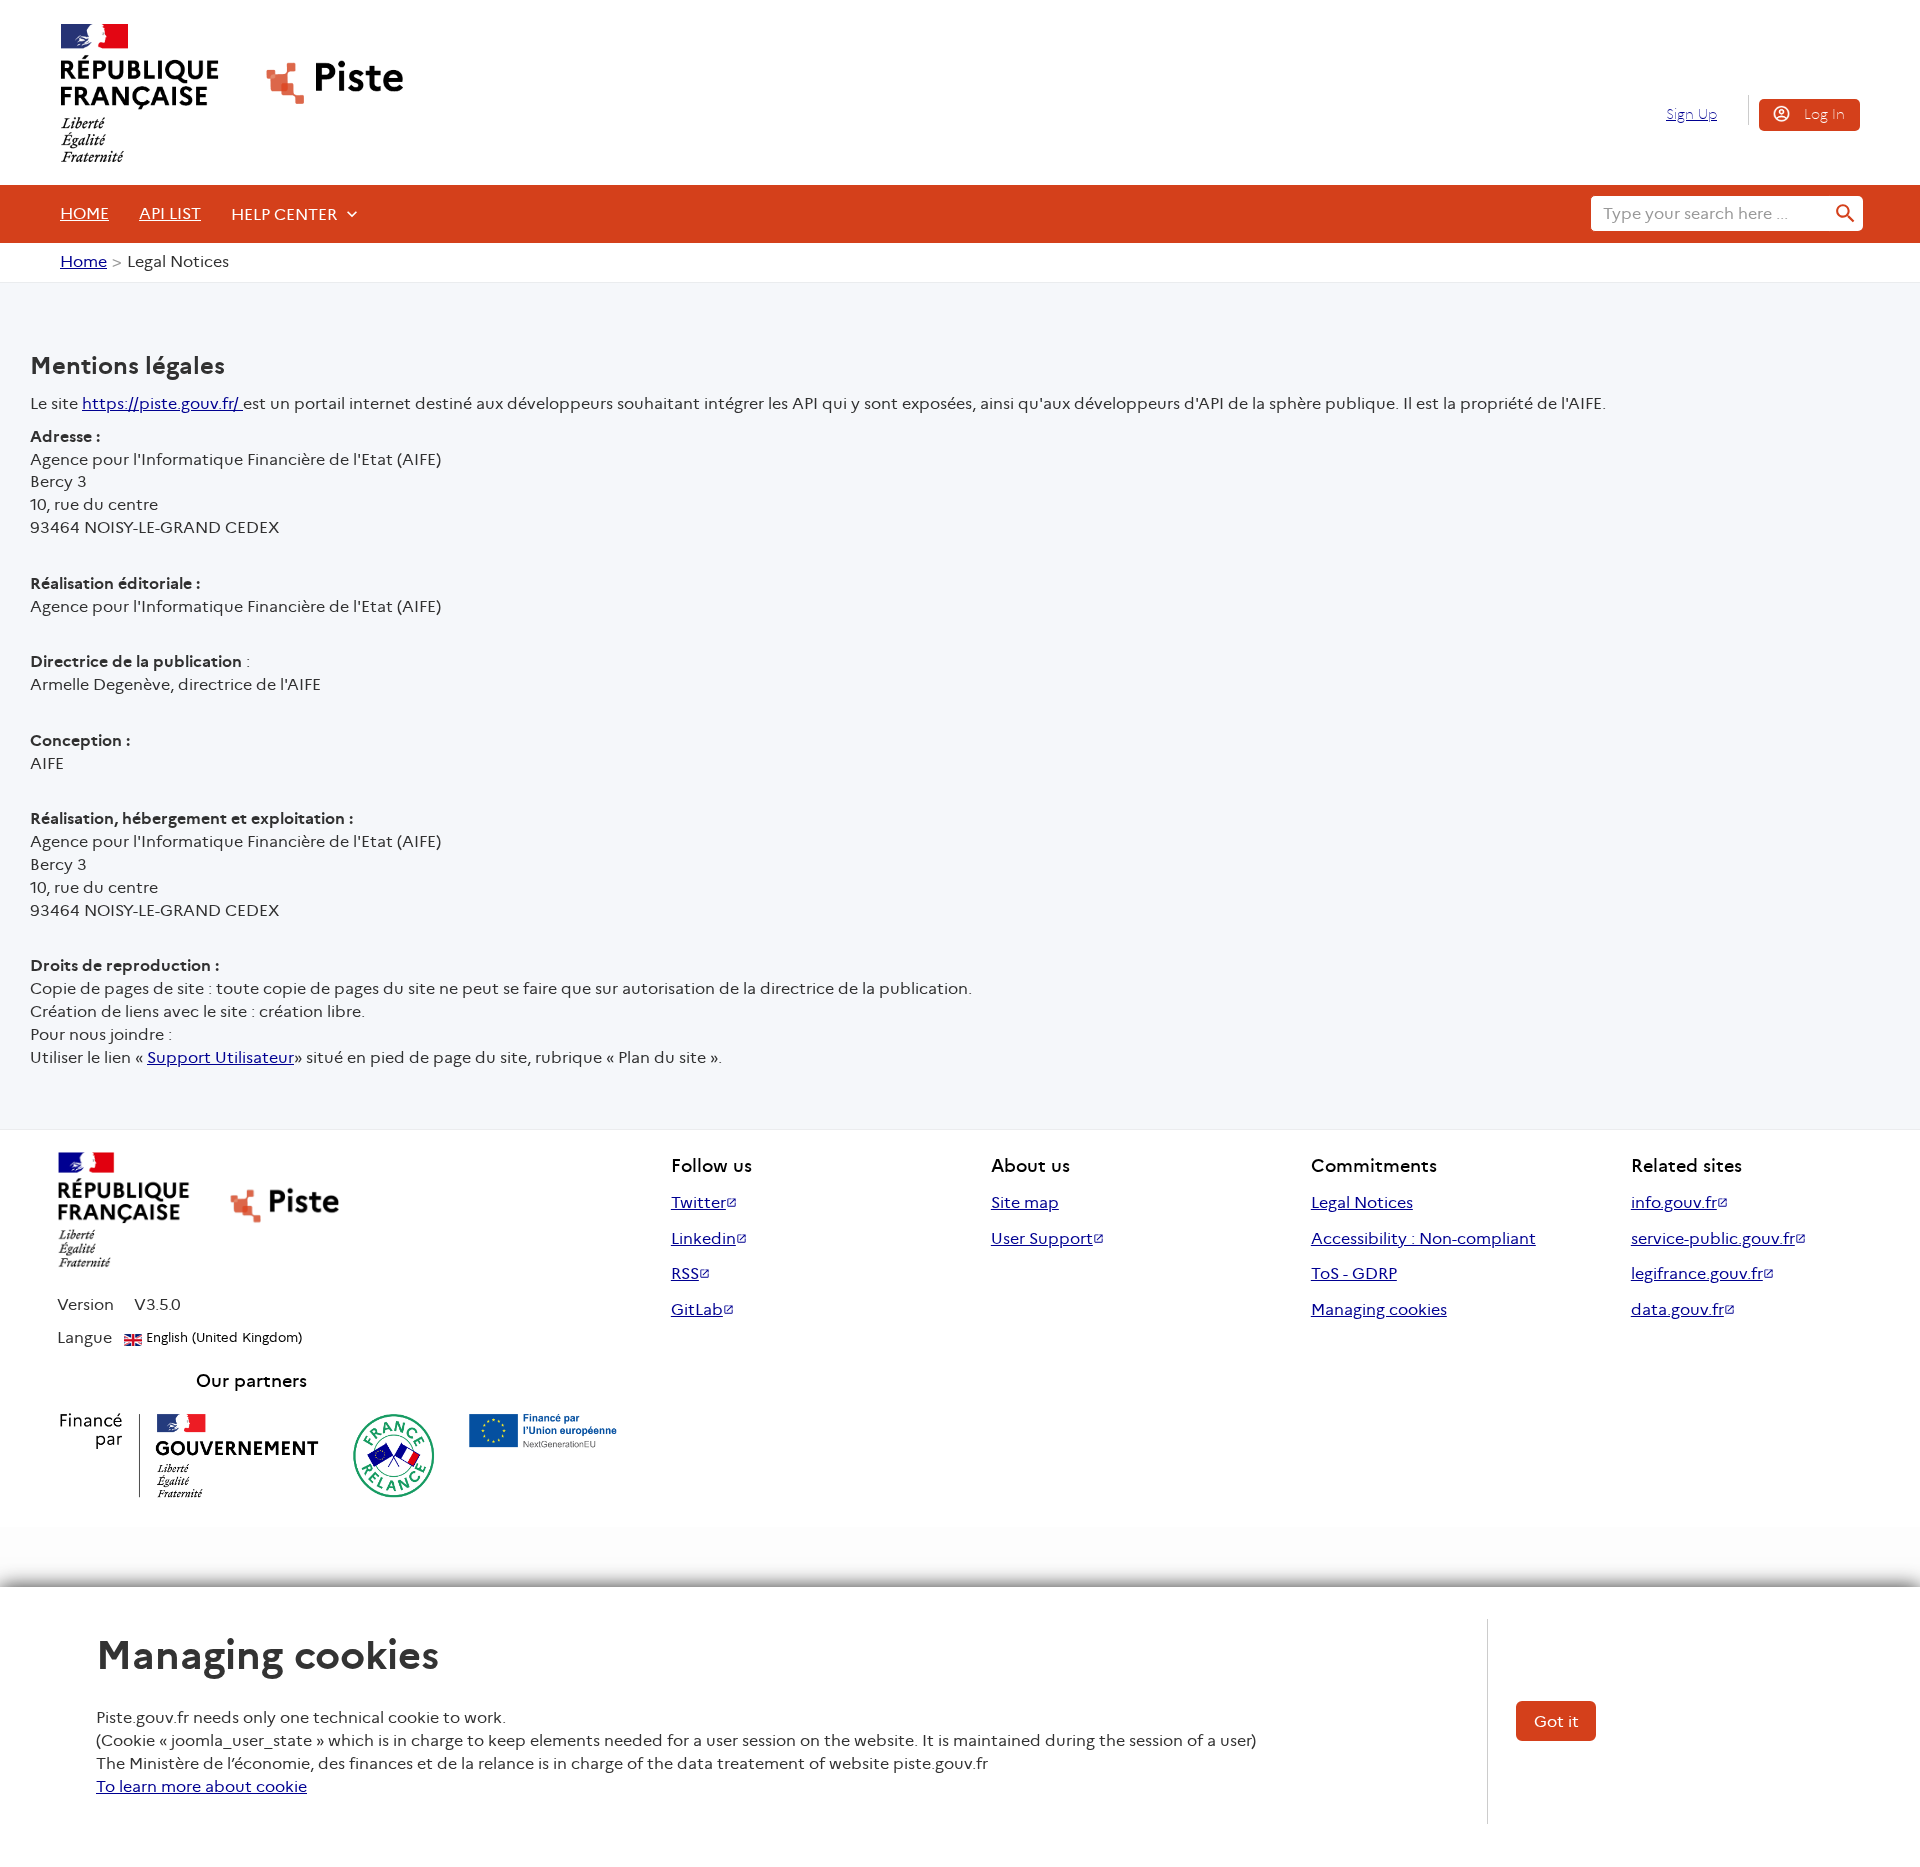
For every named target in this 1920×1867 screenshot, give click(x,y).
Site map (1025, 1202)
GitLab (697, 1309)
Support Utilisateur (220, 1057)
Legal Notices (1362, 1202)
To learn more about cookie (201, 1786)
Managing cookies (1379, 1309)
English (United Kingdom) (222, 1337)
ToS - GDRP (1354, 1273)
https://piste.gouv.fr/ (162, 403)
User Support (1042, 1238)
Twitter (698, 1202)
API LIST (170, 213)
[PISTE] (223, 93)
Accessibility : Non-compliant (1423, 1238)
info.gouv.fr (1674, 1202)
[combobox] (1710, 213)
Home (84, 213)
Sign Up (1691, 114)
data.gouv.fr (1677, 1309)
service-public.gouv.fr (1713, 1238)
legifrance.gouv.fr (1697, 1273)
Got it (1556, 1721)
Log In (1824, 114)
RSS (685, 1273)
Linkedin (703, 1238)
